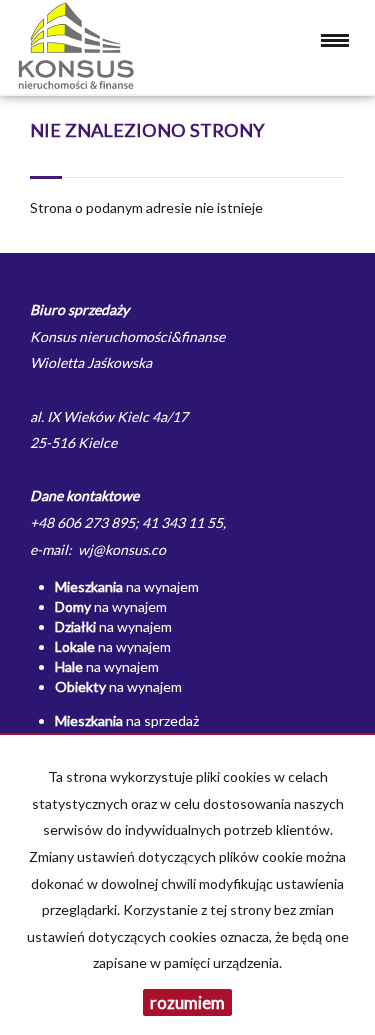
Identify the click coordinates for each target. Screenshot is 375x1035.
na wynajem (127, 586)
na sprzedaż (127, 720)
